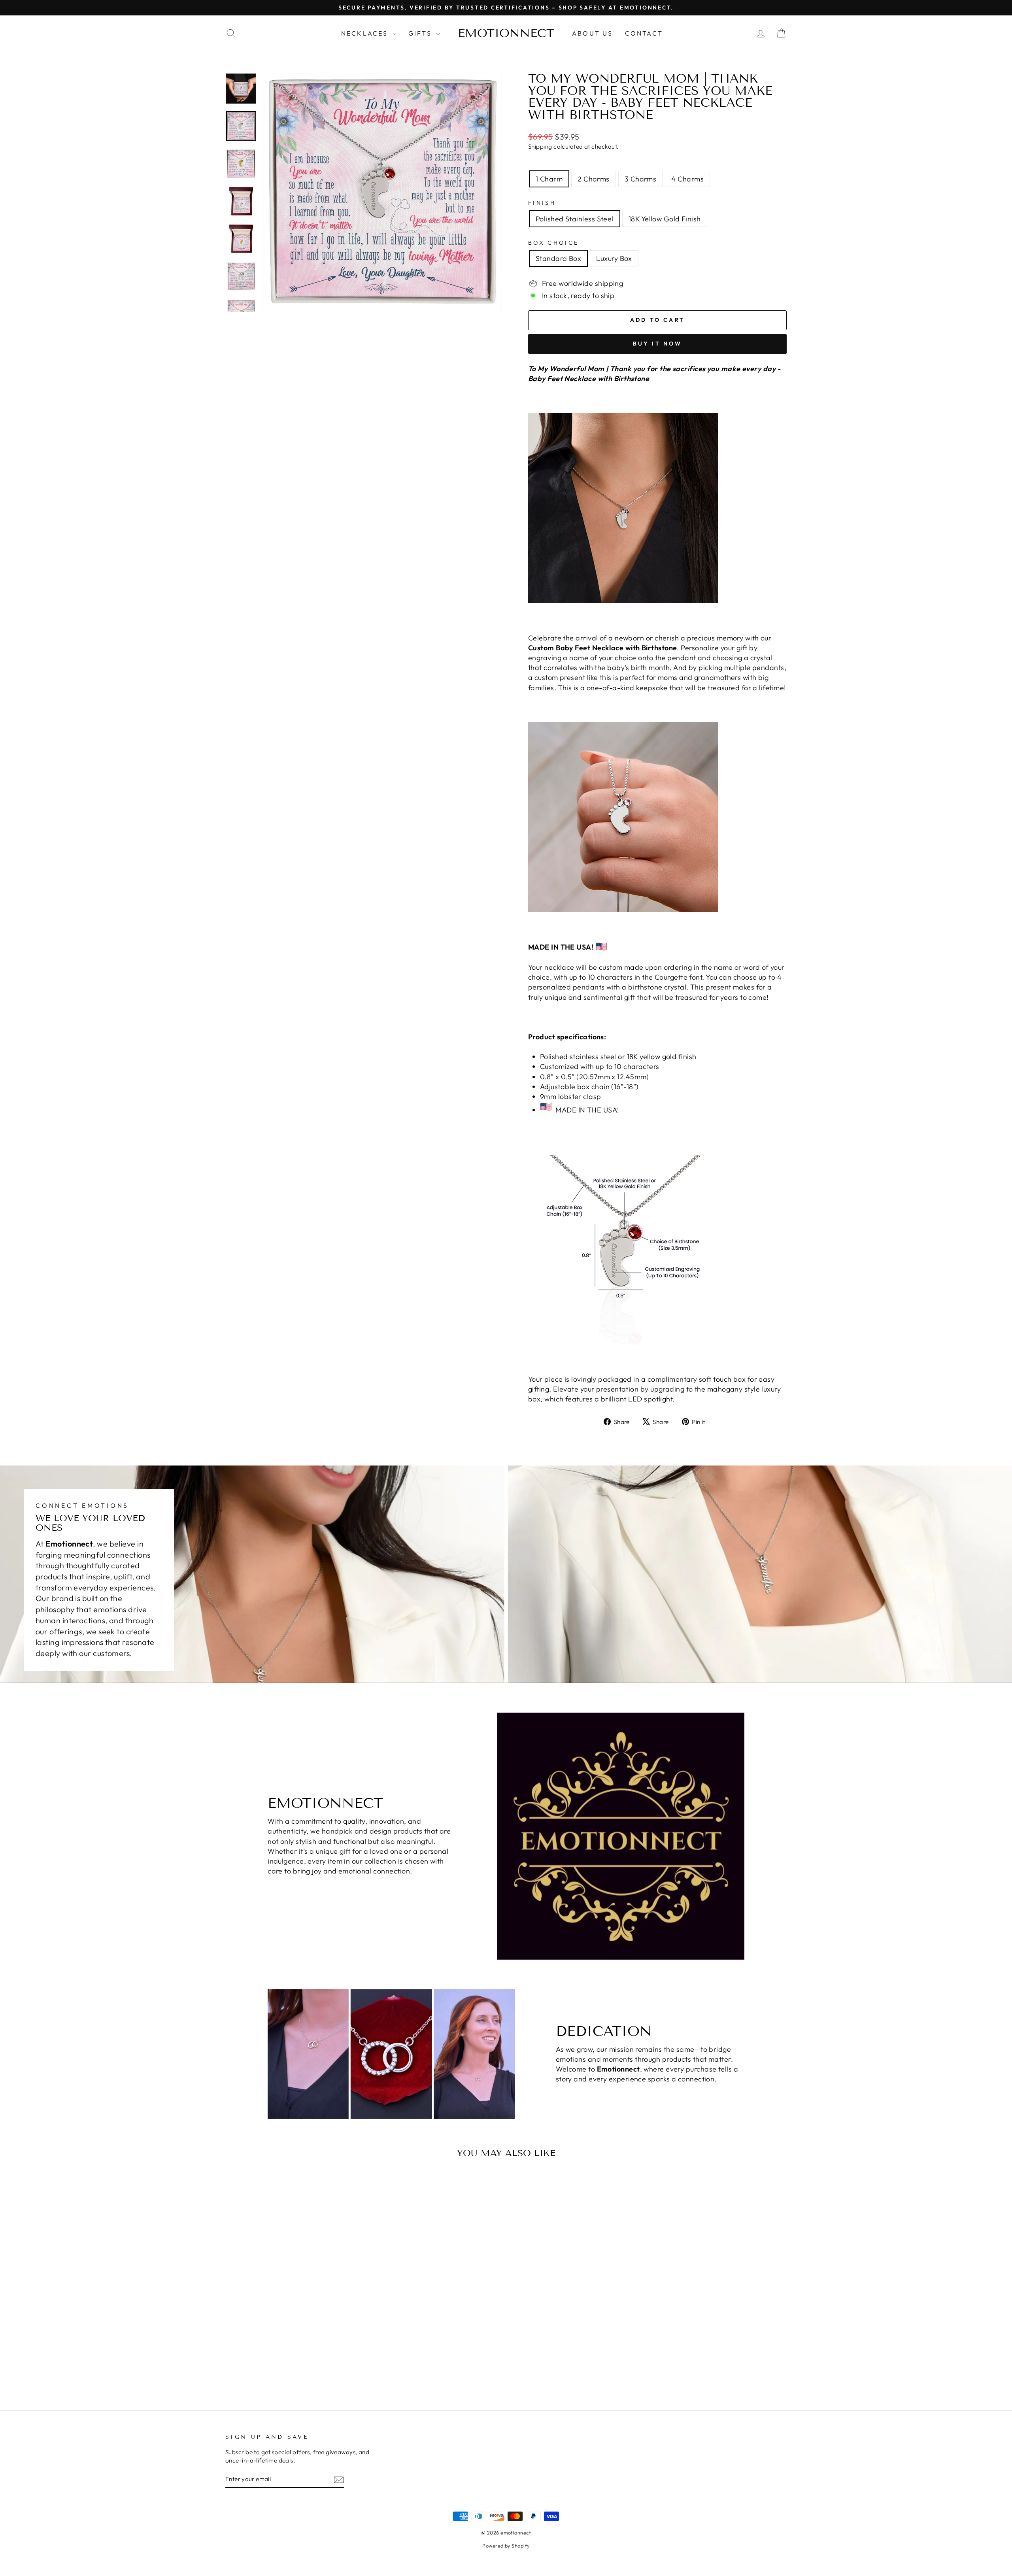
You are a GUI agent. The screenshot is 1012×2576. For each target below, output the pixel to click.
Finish (542, 203)
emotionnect (506, 33)
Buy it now (658, 344)
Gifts (421, 33)
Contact (644, 33)
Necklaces (366, 33)
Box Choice (553, 243)
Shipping (540, 146)
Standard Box (558, 258)
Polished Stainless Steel (575, 219)
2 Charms (594, 179)
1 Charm (549, 179)
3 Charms (641, 179)
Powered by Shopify (506, 2546)
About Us (593, 33)
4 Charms (687, 179)
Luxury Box (614, 258)
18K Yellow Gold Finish (665, 219)
